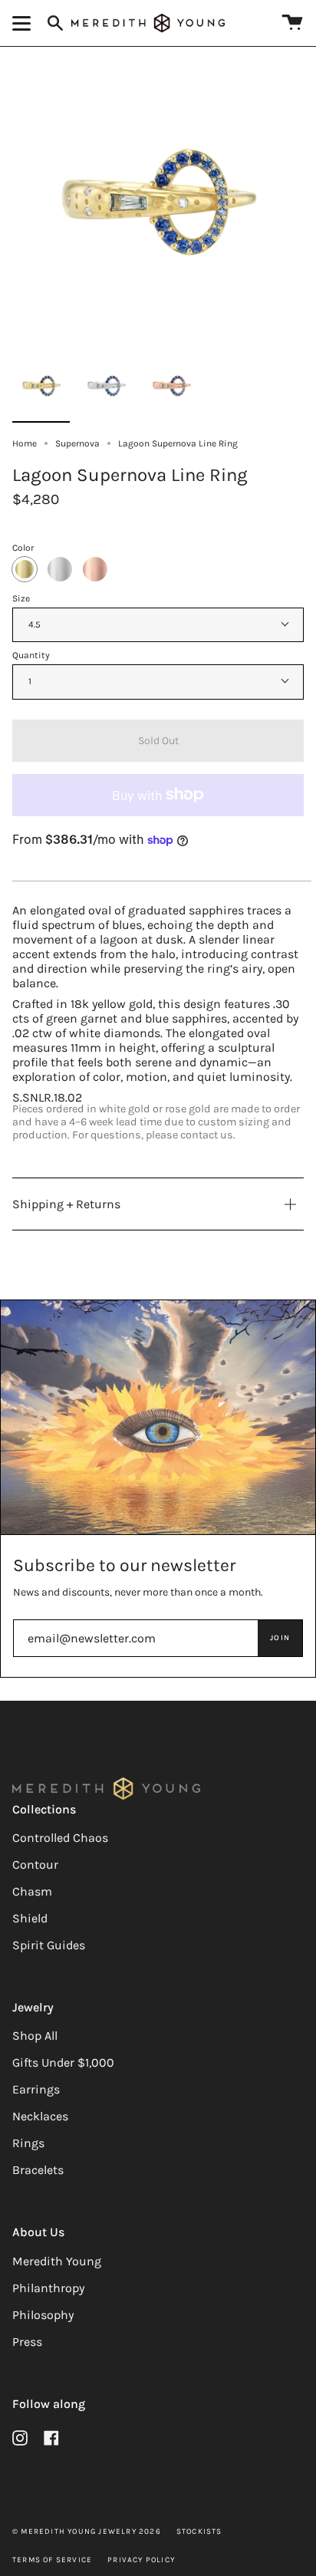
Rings (28, 2143)
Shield (30, 1918)
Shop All (35, 2036)
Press (27, 2342)
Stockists (199, 2532)
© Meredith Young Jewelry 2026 (87, 2532)
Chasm (32, 1891)
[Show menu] (24, 23)
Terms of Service (52, 2560)
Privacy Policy (141, 2560)
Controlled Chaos (60, 1838)
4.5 (35, 624)
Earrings (36, 2089)
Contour (35, 1864)
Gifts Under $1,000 (63, 2062)
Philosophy (43, 2315)
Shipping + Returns (66, 1204)
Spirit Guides (49, 1945)
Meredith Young (57, 2261)
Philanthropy (48, 2288)
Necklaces (40, 2116)
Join (280, 1638)
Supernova (77, 443)
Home (25, 443)
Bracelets (38, 2170)
